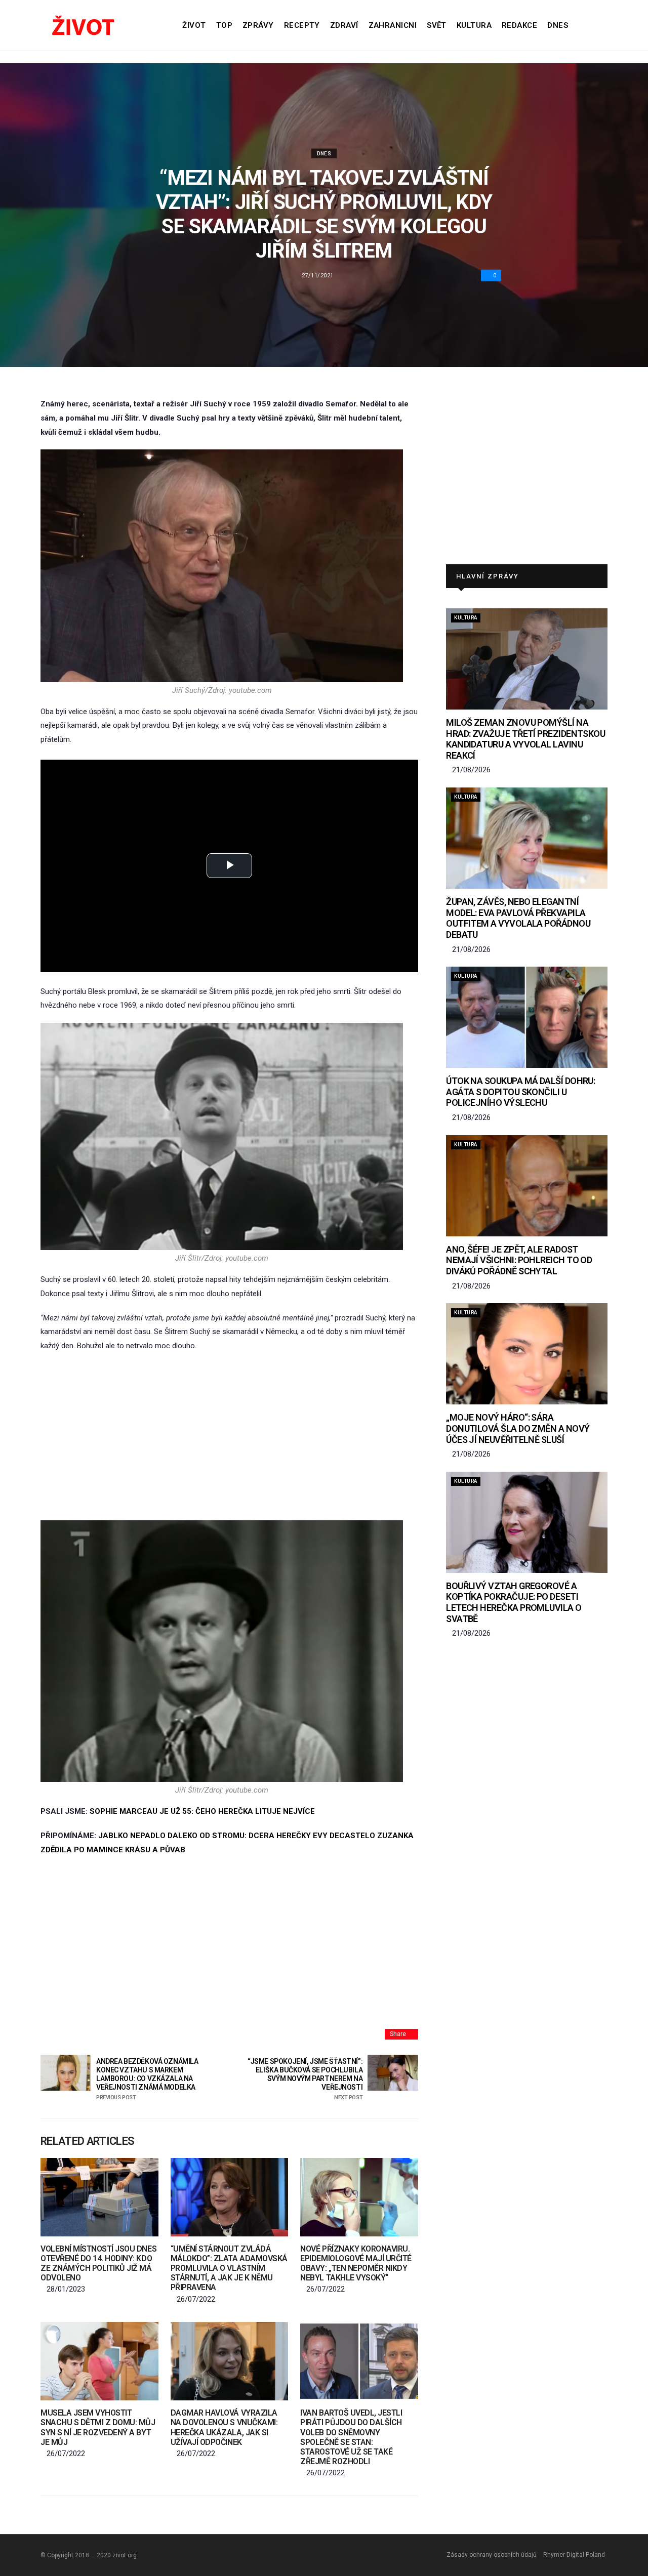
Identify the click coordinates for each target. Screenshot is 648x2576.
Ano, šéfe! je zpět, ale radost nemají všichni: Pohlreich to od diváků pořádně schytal (519, 1260)
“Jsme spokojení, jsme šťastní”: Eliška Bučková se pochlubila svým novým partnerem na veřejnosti (305, 2079)
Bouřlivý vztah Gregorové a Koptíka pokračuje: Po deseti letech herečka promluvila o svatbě (514, 1602)
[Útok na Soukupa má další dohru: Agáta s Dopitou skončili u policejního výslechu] (527, 1017)
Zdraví (344, 25)
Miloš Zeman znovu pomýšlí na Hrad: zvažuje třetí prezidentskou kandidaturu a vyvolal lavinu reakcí (525, 739)
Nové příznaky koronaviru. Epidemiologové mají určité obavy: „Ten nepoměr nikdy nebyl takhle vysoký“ (356, 2263)
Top (224, 25)
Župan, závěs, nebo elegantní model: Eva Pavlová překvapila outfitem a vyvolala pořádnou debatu (518, 918)
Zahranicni (393, 25)
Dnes (558, 25)
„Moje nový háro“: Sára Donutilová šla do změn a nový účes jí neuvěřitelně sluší (518, 1428)
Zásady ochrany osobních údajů (492, 2555)
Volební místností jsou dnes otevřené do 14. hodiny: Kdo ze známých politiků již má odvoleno (98, 2263)
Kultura (474, 25)
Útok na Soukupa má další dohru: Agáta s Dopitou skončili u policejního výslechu (520, 1092)
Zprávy (258, 25)
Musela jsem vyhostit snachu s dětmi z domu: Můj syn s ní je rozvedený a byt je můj (98, 2427)
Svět (437, 25)
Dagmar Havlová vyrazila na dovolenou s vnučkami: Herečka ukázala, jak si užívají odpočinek (224, 2427)
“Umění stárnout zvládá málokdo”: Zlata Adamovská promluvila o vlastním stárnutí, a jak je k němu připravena (229, 2268)
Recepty (302, 25)
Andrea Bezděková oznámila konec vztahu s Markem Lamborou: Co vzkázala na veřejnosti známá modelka (147, 2079)
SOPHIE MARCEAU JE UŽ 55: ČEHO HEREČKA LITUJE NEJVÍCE (202, 1811)
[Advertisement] (229, 1437)
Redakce (519, 25)
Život (194, 25)
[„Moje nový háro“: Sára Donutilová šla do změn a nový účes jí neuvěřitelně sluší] (527, 1354)
